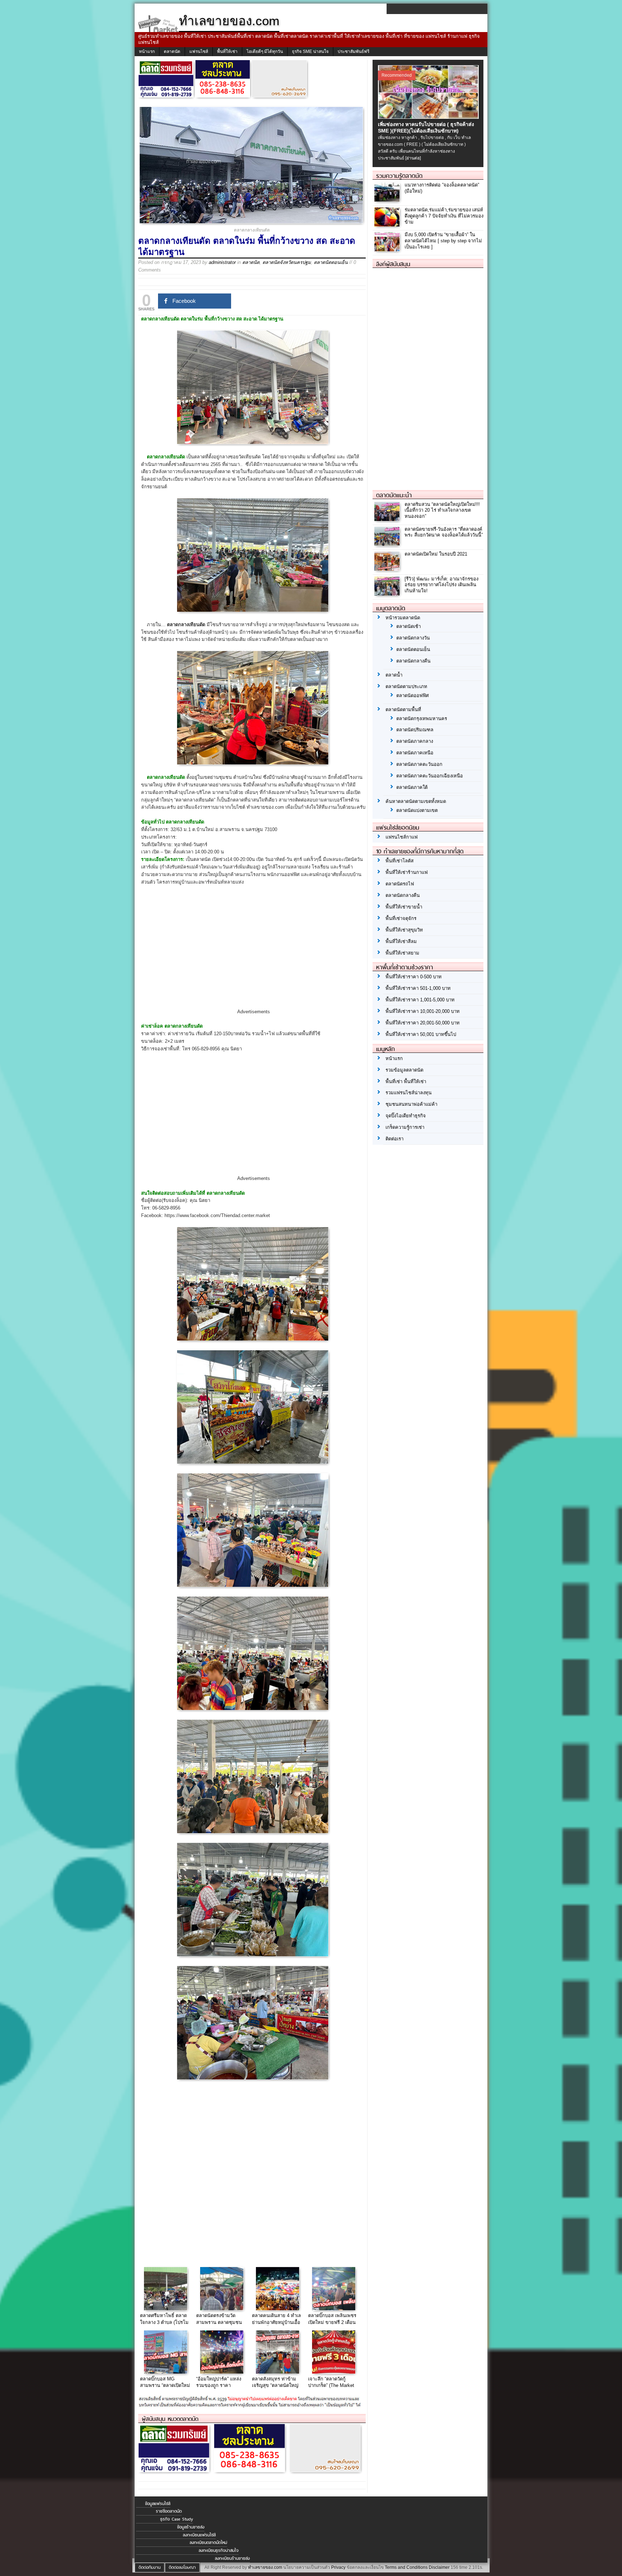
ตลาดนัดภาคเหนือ (415, 753)
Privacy (338, 2567)
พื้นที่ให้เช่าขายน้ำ (404, 907)
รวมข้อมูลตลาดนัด (404, 1070)
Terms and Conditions (406, 2567)
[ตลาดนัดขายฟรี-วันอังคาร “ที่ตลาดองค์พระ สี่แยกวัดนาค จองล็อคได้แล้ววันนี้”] (388, 544)
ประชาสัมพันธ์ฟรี (353, 51)
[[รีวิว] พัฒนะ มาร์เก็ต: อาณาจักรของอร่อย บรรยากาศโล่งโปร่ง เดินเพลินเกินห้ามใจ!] (388, 594)
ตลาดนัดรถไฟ (400, 884)
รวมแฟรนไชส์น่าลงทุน (409, 1093)
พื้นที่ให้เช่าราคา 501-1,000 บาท (418, 988)
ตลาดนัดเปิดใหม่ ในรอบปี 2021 (436, 554)
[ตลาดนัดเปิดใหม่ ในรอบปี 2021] (388, 569)
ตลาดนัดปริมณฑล (415, 730)
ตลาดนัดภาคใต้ (412, 787)
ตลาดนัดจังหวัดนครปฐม (287, 262)
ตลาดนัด (172, 51)
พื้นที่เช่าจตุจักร (401, 918)
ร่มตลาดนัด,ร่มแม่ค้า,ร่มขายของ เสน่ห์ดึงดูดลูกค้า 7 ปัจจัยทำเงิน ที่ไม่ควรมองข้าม (444, 216)
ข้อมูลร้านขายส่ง (191, 2527)
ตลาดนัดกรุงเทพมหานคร (422, 719)
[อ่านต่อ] (413, 158)
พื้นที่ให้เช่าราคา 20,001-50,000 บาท (423, 1023)
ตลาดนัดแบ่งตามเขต (417, 810)
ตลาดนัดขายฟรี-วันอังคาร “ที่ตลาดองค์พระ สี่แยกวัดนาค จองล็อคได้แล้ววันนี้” (444, 532)
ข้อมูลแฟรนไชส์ (158, 2504)
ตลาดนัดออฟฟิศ (413, 695)
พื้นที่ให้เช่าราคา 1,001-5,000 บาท (420, 1000)
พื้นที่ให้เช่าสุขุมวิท (404, 930)
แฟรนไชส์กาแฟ (402, 837)
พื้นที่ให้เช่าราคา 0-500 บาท (414, 977)
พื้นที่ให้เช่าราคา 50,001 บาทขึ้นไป (421, 1034)
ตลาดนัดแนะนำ (394, 495)
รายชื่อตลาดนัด (169, 2511)
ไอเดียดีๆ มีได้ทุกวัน (265, 51)
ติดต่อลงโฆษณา (182, 2567)
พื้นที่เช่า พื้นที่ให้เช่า (406, 1081)
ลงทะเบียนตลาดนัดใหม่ (208, 2543)
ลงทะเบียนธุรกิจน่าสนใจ (219, 2550)
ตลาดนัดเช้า (409, 626)
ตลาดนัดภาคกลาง (415, 741)
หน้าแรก (147, 51)
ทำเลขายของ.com (265, 2567)
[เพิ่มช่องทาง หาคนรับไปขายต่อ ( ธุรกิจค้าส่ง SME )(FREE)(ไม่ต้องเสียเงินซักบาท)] (429, 117)
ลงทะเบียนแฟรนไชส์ (199, 2535)
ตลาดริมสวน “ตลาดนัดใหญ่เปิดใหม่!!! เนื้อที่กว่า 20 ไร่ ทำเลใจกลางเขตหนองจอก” (442, 510)
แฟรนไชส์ (199, 51)
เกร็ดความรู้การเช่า (405, 1127)
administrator (222, 262)
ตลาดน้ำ (394, 675)
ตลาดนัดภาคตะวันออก (419, 764)
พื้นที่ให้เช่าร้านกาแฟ (407, 872)
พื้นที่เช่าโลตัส (400, 861)
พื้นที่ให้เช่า (227, 51)
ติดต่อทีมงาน (150, 2567)
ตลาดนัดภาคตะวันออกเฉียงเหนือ (430, 776)
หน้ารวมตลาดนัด (403, 618)
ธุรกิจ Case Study (177, 2519)
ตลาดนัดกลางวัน (413, 638)
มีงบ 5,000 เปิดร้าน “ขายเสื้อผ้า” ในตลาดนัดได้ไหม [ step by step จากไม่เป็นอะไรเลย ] (443, 241)
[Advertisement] (253, 953)
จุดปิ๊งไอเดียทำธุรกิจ (406, 1116)
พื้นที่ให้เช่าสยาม (402, 953)
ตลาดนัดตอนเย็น (331, 262)
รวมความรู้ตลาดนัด (399, 176)
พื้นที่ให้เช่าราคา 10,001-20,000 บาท (423, 1011)
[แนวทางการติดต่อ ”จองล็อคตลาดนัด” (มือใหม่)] (388, 200)
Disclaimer (439, 2567)
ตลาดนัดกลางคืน (413, 661)
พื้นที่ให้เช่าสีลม (401, 941)
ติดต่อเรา (395, 1139)
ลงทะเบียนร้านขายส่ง (232, 2558)
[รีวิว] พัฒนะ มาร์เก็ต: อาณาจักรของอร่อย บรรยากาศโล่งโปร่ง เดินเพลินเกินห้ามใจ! (441, 585)
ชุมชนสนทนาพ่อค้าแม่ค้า (411, 1104)
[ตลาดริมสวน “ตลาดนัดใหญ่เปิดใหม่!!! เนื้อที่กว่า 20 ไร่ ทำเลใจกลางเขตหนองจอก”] (388, 519)
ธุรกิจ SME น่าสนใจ (310, 51)
